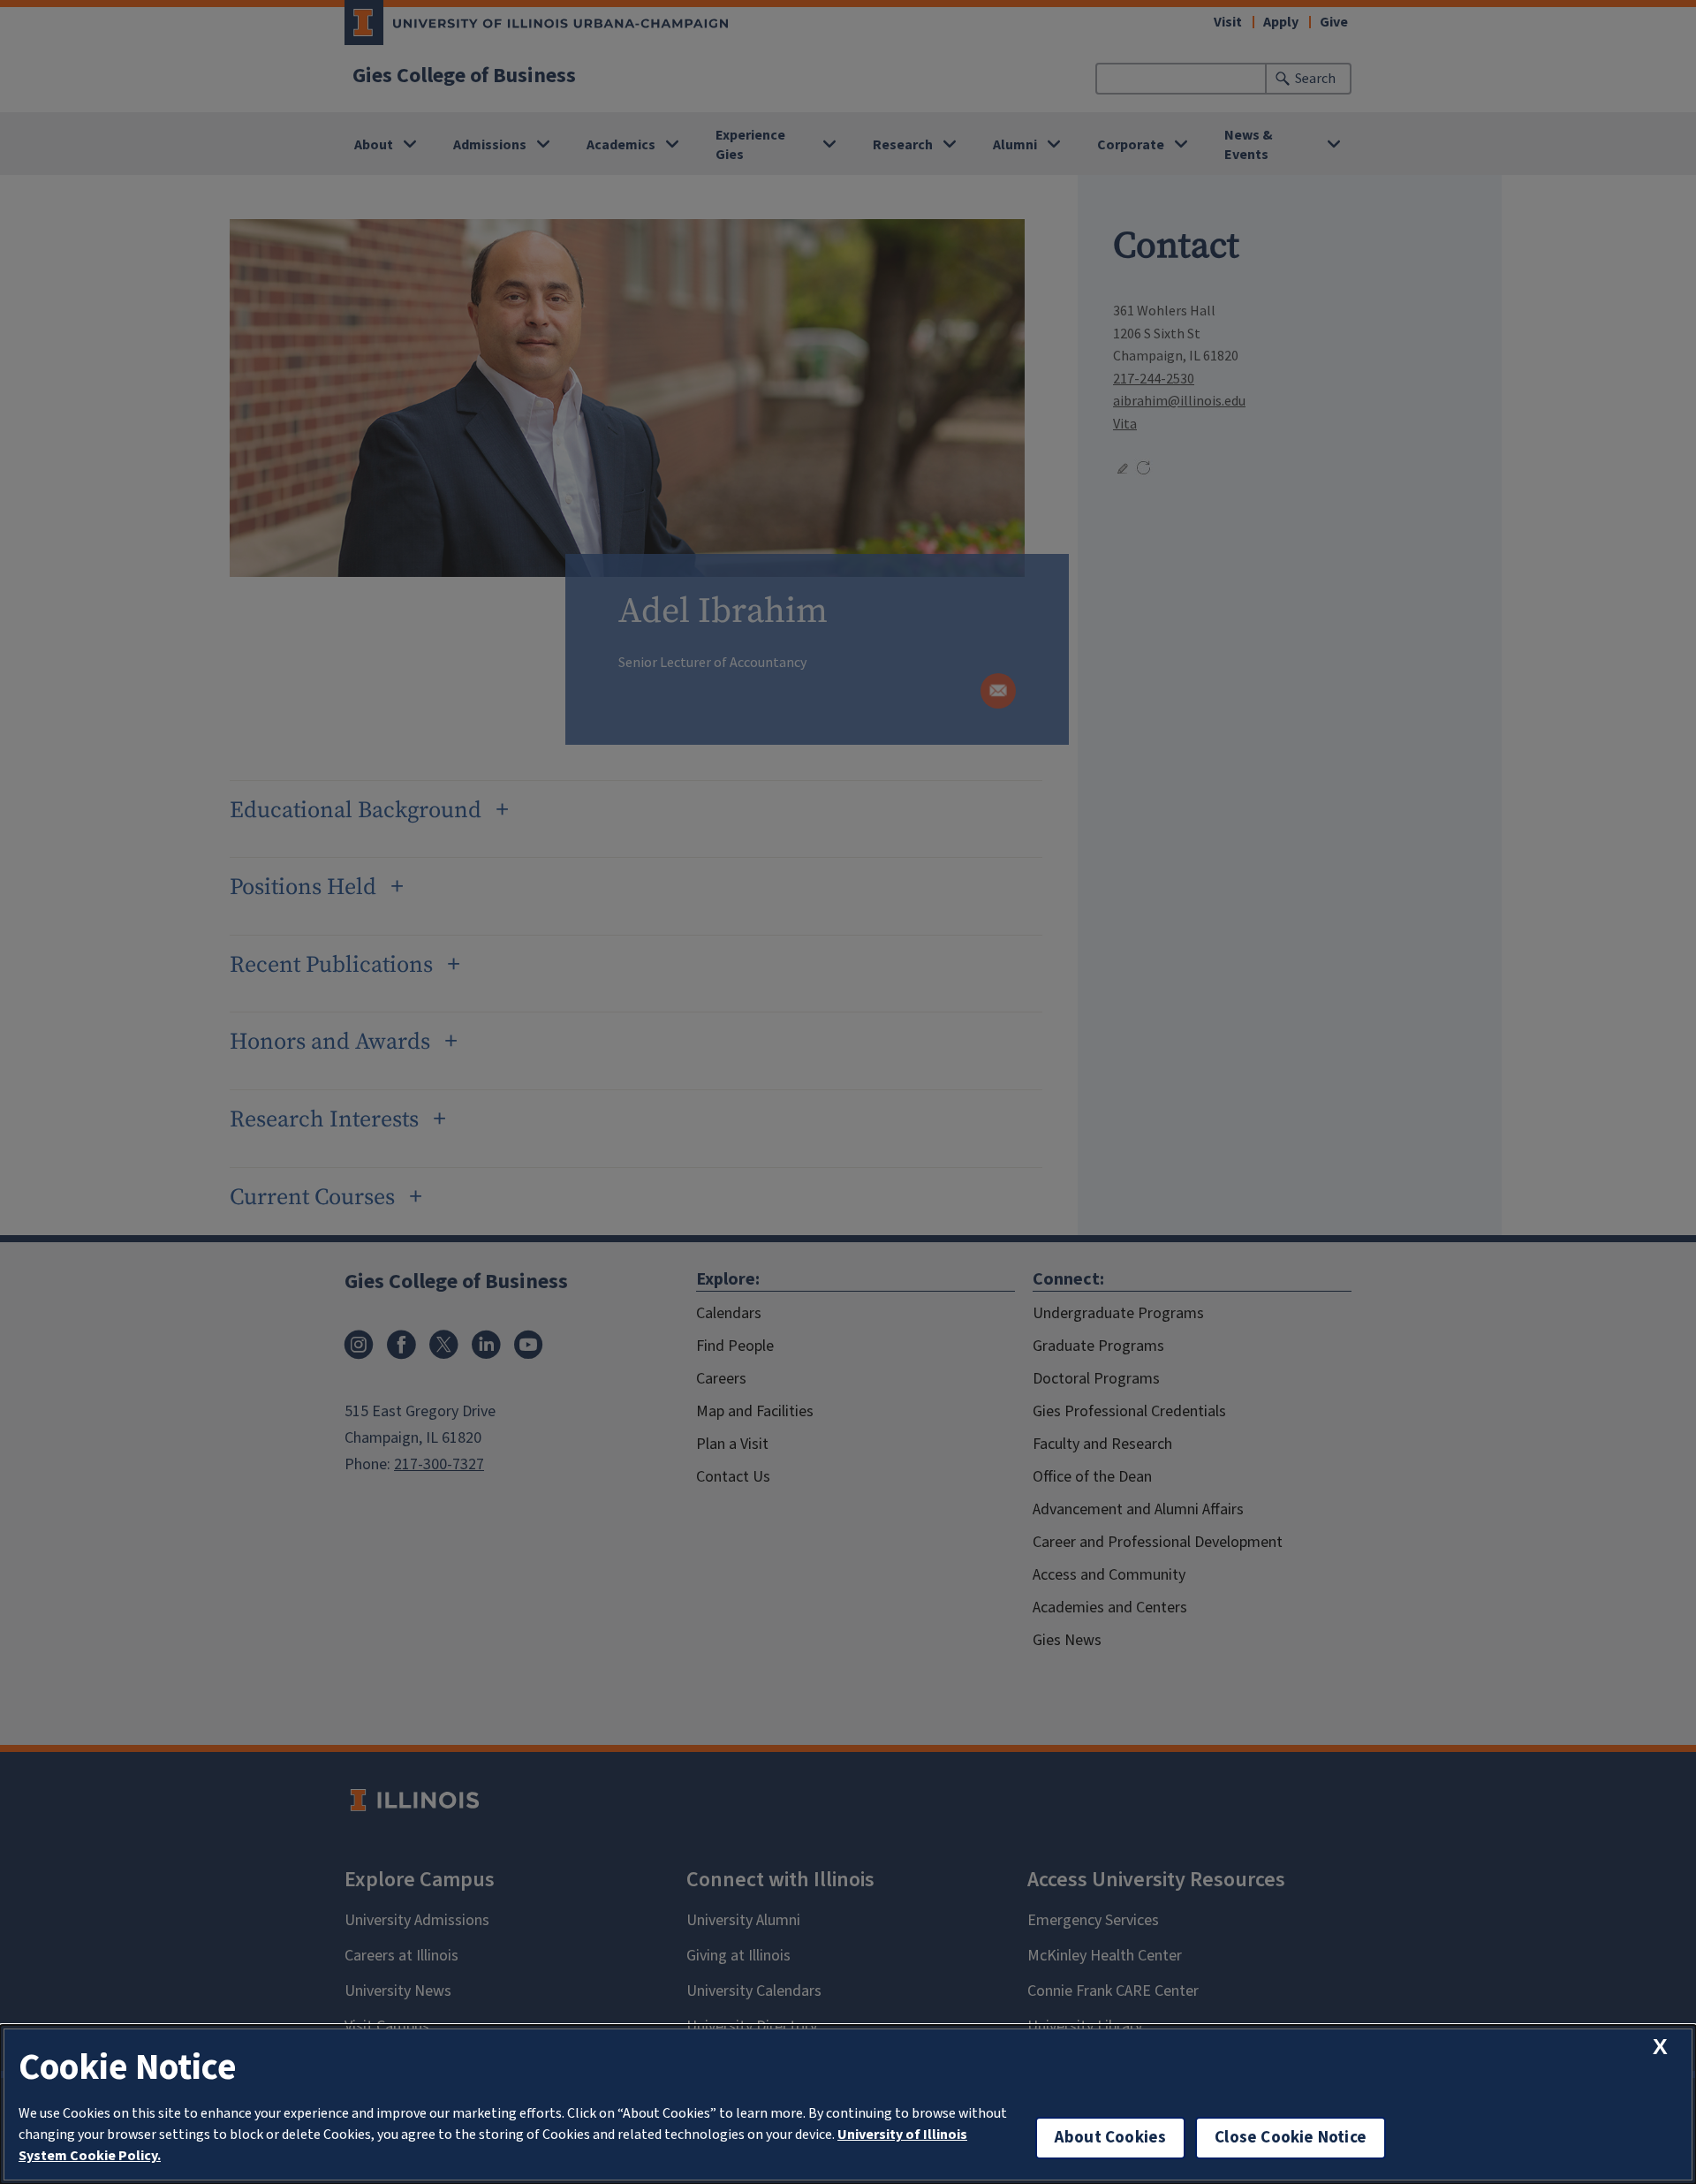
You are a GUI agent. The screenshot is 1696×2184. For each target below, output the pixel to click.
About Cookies (1110, 2138)
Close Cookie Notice (1291, 2138)
